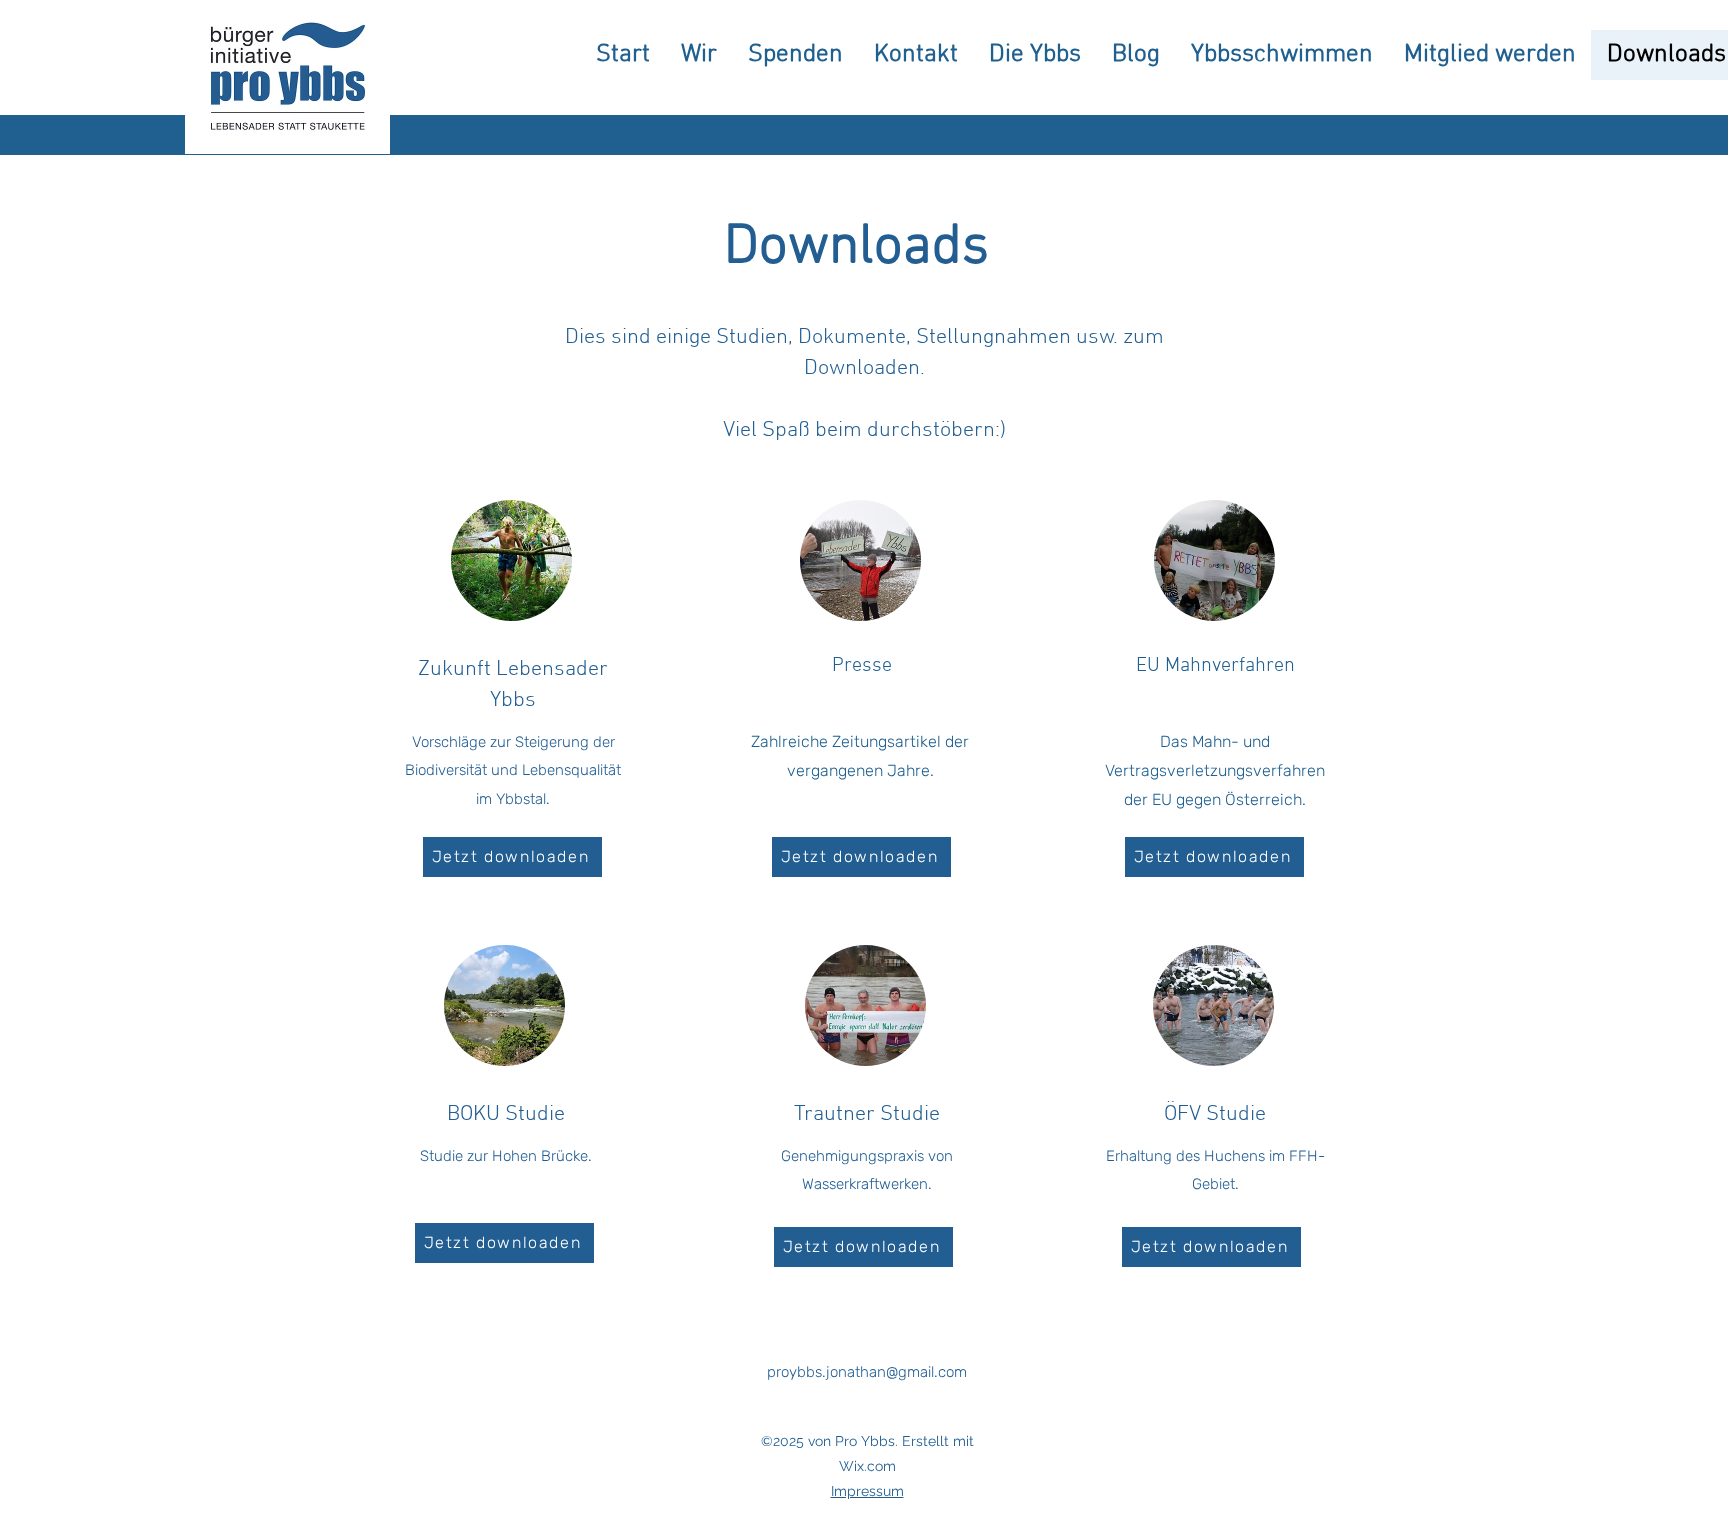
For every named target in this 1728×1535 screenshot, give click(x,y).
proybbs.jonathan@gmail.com (867, 1372)
